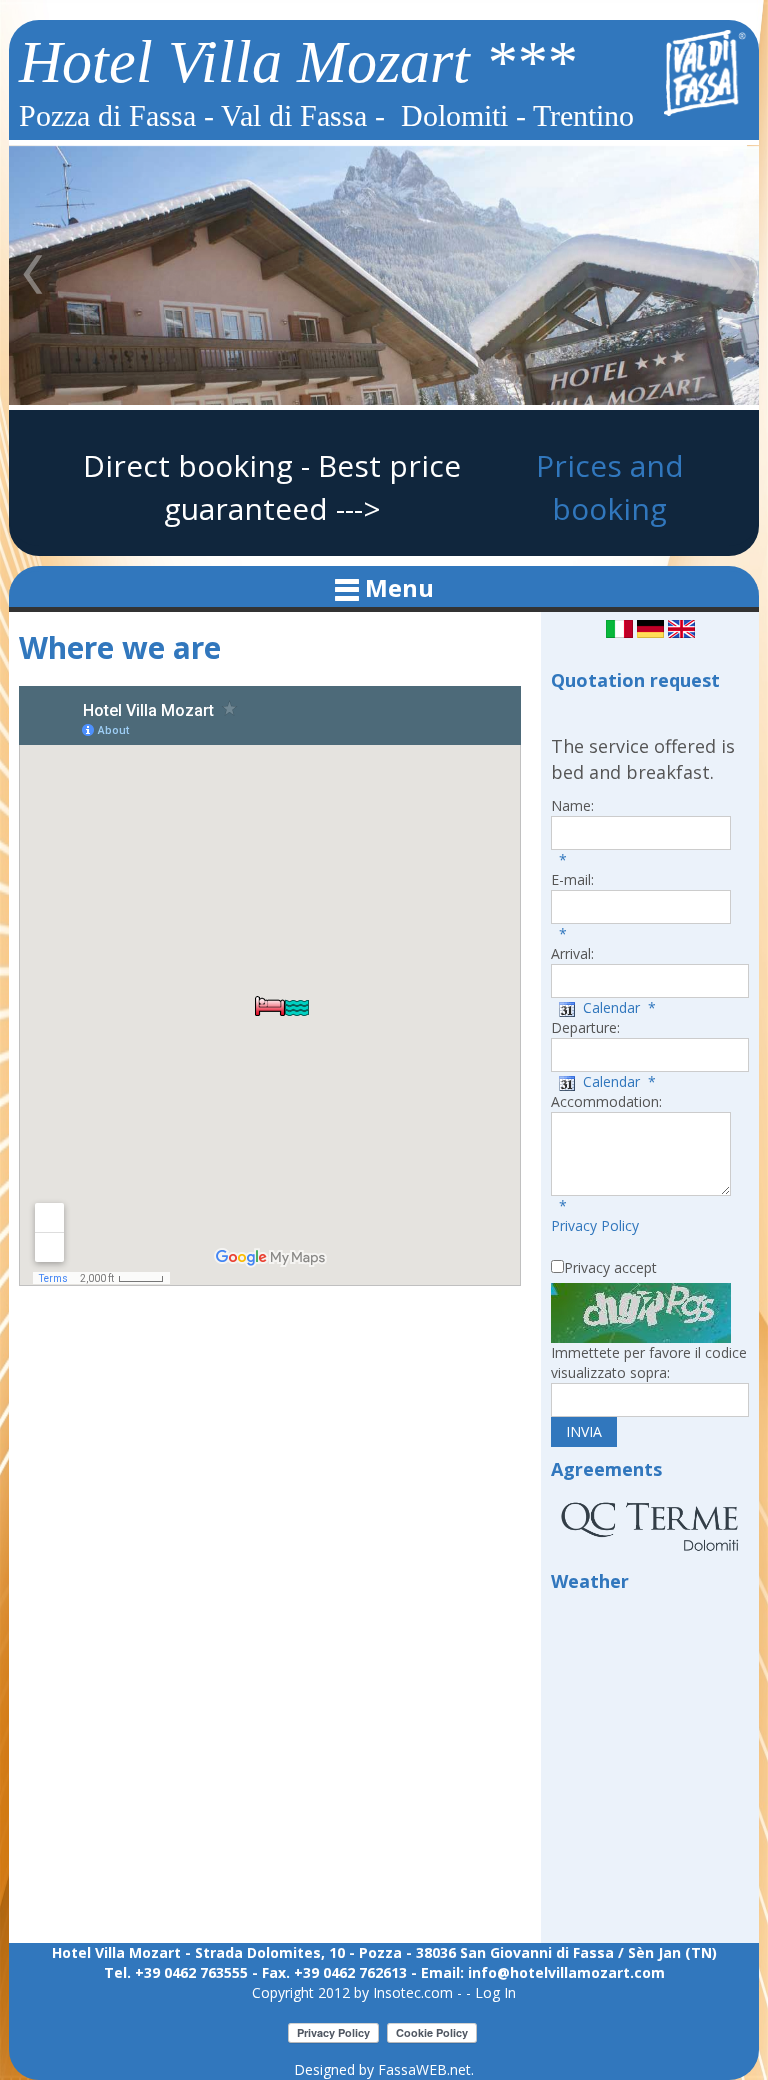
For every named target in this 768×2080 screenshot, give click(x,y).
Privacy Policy (595, 1225)
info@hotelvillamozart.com (566, 1972)
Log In (495, 1992)
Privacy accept (610, 1267)
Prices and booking (610, 487)
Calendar (607, 1007)
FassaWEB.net (424, 2069)
